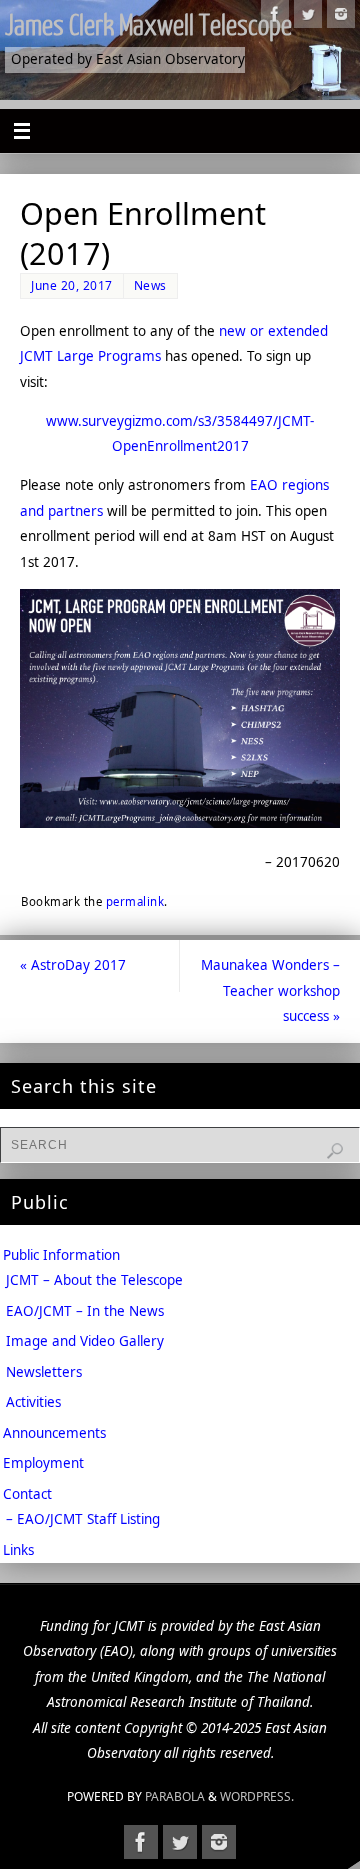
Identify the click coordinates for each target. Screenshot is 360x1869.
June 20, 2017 (72, 285)
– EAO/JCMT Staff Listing (83, 1519)
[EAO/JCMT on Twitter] (308, 14)
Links (18, 1550)
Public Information (61, 1255)
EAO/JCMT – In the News (85, 1311)
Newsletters (44, 1372)
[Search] (335, 1151)
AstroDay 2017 (73, 965)
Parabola (175, 1796)
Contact (27, 1494)
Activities (33, 1402)
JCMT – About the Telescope (94, 1280)
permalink (135, 901)
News (150, 285)
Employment (43, 1463)
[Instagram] (341, 14)
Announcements (54, 1433)
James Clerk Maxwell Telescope (148, 26)
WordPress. (257, 1796)
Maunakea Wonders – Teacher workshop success (270, 990)
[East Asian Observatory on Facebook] (275, 14)
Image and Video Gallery (85, 1341)
